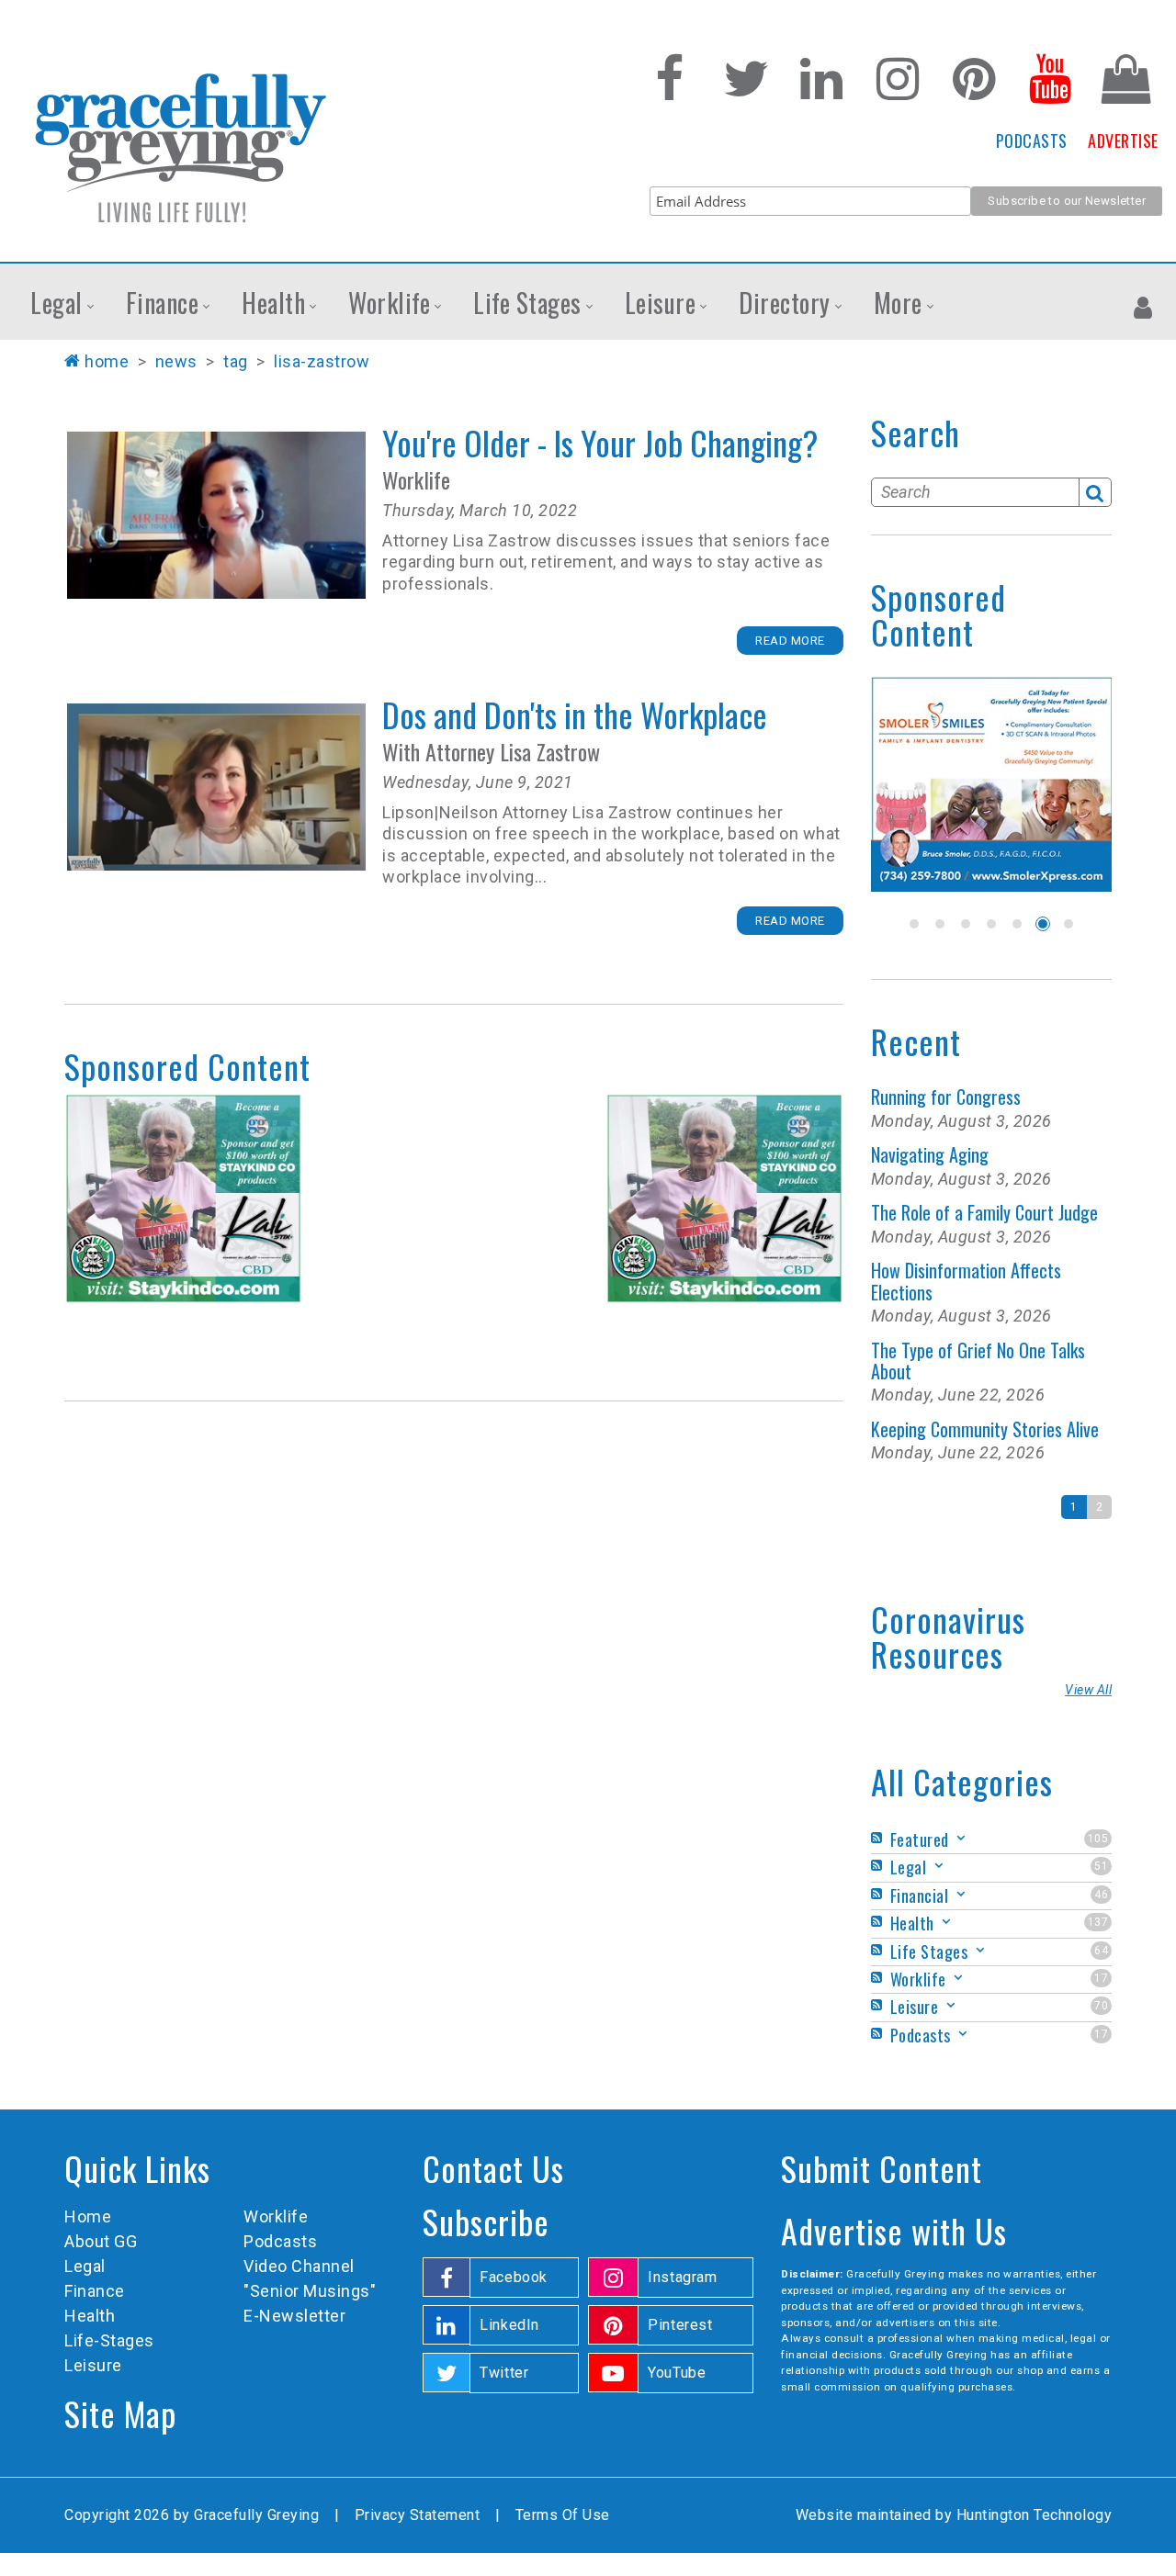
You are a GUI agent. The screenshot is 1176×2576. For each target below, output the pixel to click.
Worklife (276, 2216)
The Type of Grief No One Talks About (978, 1361)
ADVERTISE (1123, 141)
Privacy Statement (418, 2515)
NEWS (176, 361)
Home (107, 361)
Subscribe (486, 2221)
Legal (85, 2266)
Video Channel (299, 2266)
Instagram (683, 2277)
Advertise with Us (894, 2230)
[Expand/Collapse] (961, 1838)
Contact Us (493, 2168)
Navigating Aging (930, 1154)
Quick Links (137, 2168)
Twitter (504, 2373)
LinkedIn (509, 2325)
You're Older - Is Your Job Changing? (216, 515)
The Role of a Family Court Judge (984, 1212)
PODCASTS (1032, 141)
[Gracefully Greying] (180, 147)
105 (1098, 1839)
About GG (101, 2241)
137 (1098, 1922)
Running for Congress (946, 1097)
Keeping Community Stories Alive (985, 1429)
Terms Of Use (563, 2515)
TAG (236, 361)
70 (1101, 2006)
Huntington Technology (1035, 2515)
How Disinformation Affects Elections (966, 1281)
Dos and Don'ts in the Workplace (216, 787)
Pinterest (680, 2325)
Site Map (120, 2413)
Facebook (514, 2277)
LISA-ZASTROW (322, 361)
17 (1101, 1978)
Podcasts (280, 2241)
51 (1101, 1866)
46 (1101, 1895)
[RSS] (879, 1838)
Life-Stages (109, 2340)
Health (90, 2316)
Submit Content (882, 2168)
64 (1101, 1951)
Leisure (93, 2365)
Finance (95, 2291)
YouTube (677, 2373)
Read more (790, 641)
